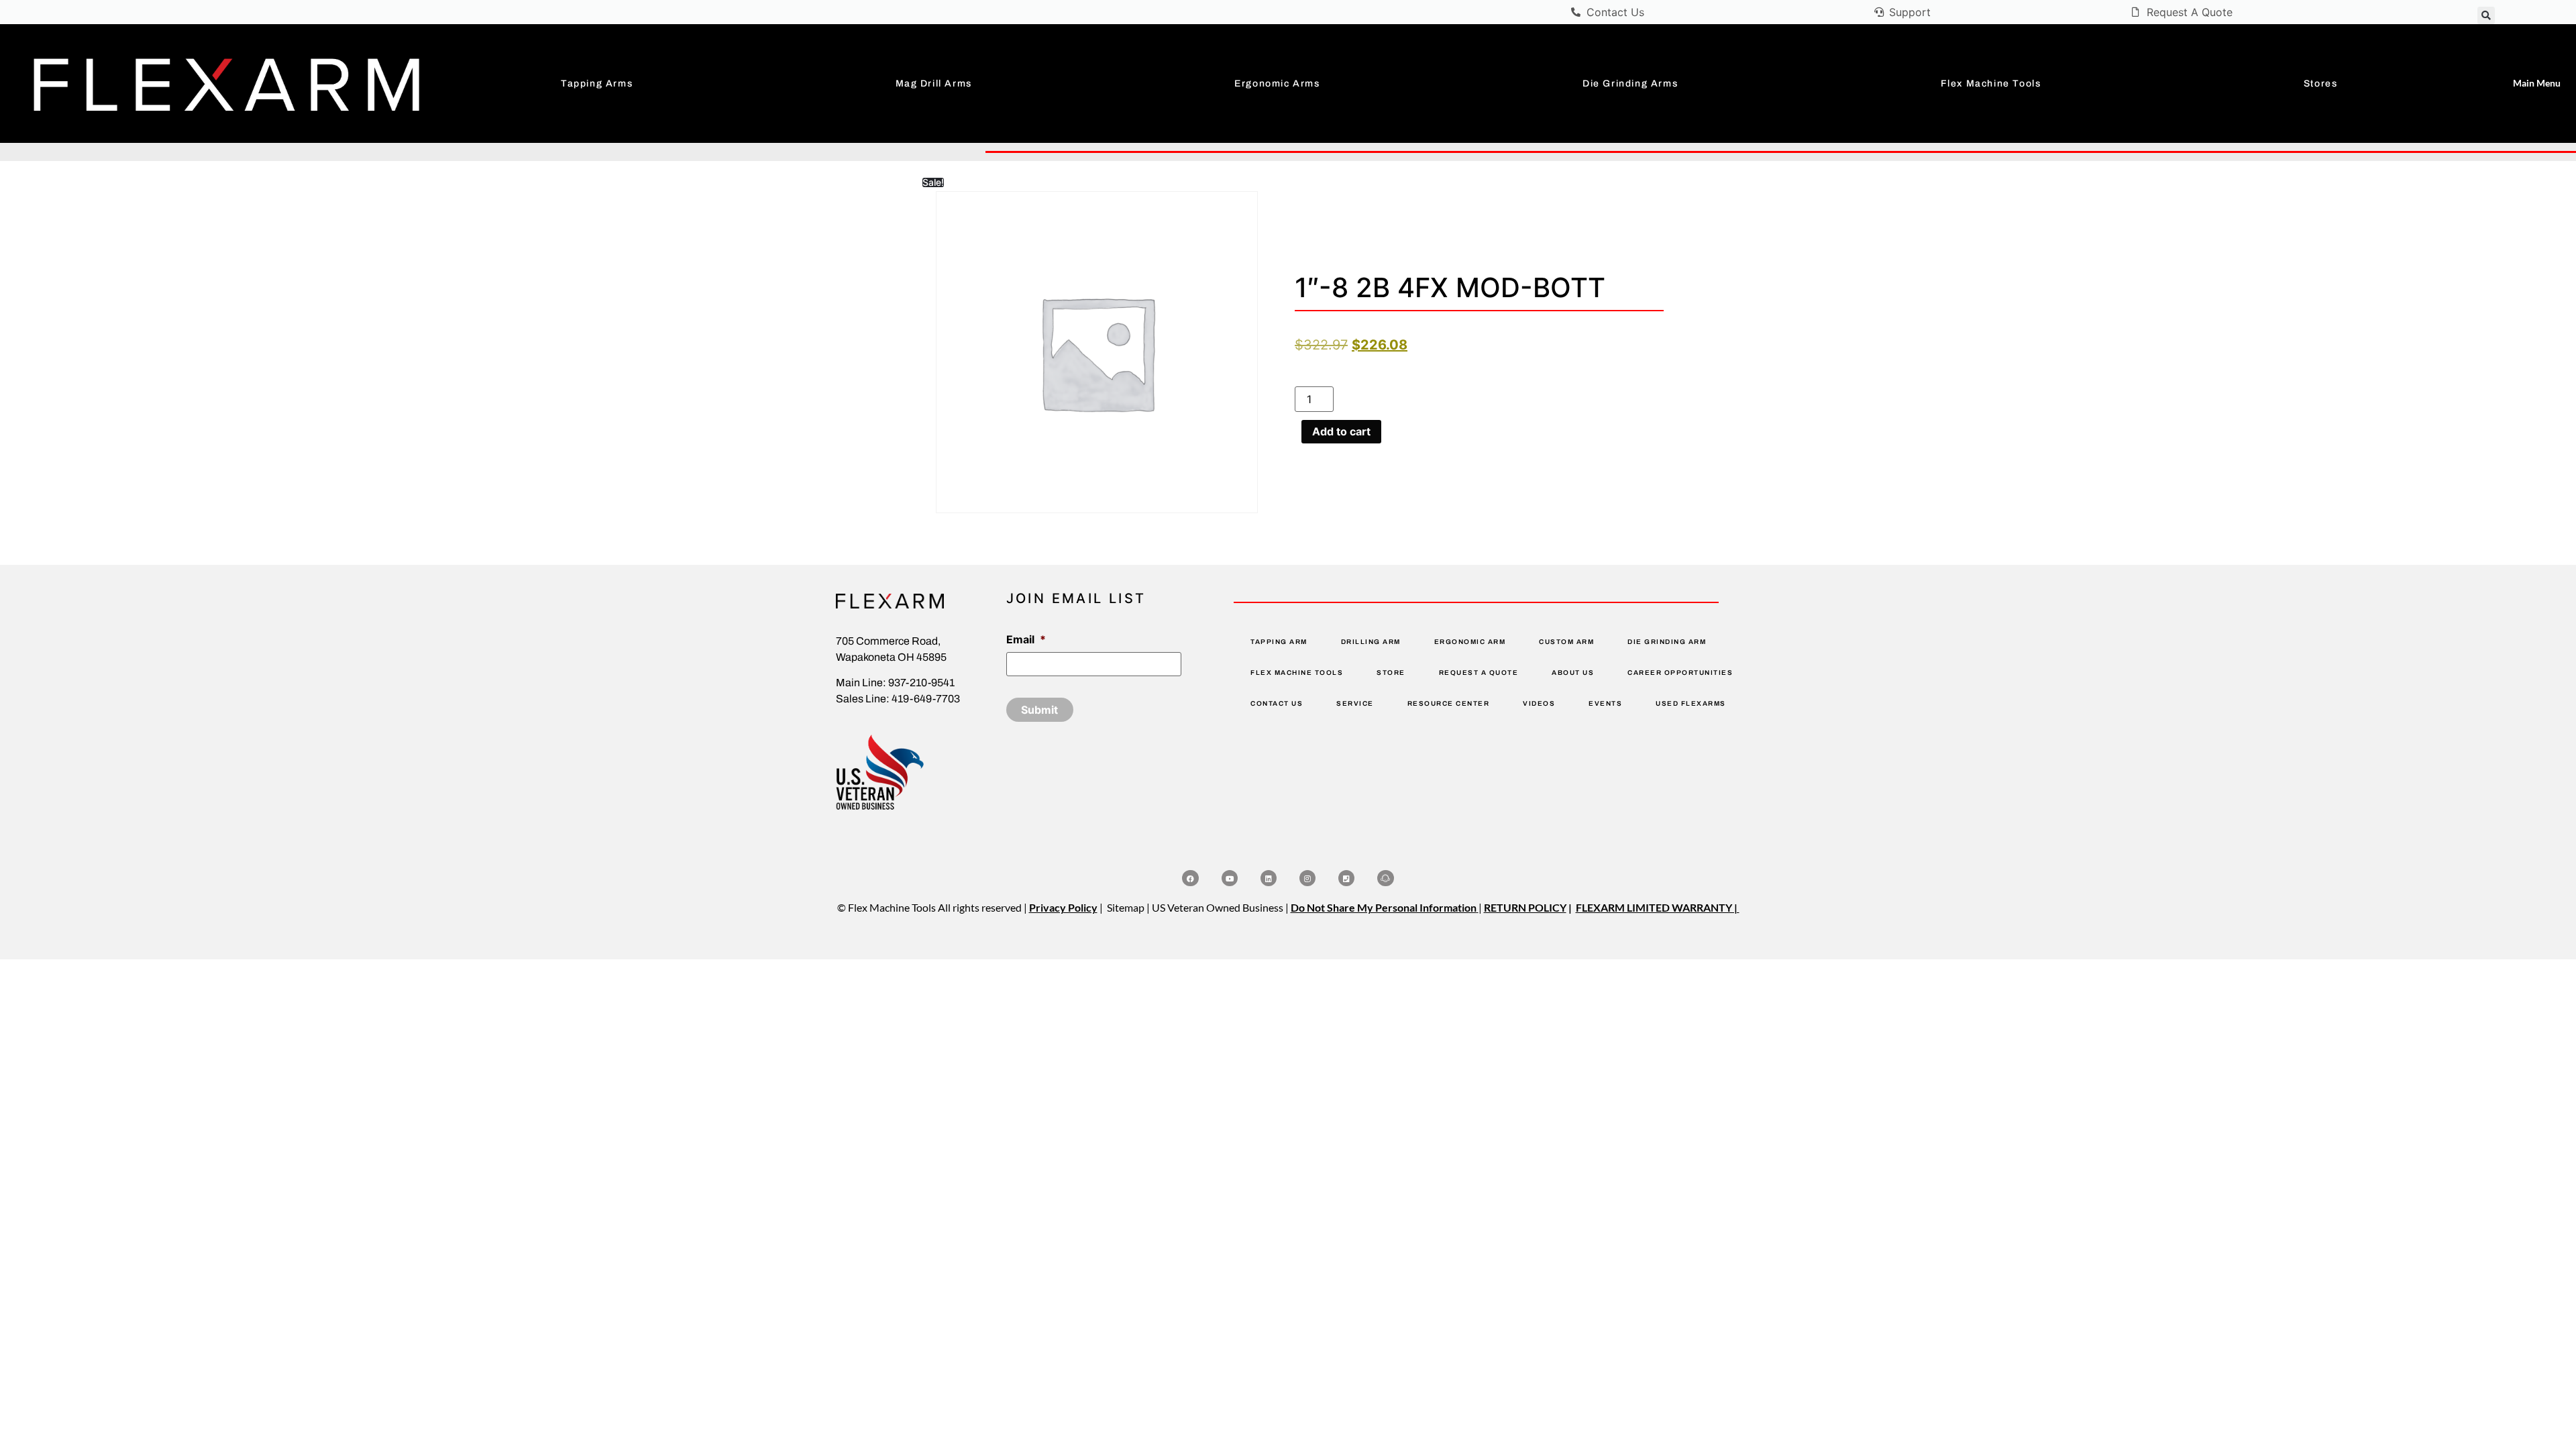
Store (1391, 673)
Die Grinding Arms (1630, 84)
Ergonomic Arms (1277, 84)
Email (1026, 639)
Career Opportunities (1680, 673)
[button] (2486, 15)
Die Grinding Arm (1667, 642)
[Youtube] (1230, 878)
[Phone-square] (1346, 878)
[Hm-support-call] (1385, 878)
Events (1605, 703)
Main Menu (2537, 83)
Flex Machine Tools (1991, 84)
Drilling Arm (1371, 642)
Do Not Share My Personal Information (1384, 907)
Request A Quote (1479, 673)
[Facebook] (1190, 878)
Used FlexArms (1691, 703)
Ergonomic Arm (1470, 642)
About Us (1573, 673)
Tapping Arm (1279, 642)
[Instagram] (1307, 878)
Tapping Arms (597, 84)
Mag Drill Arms (934, 84)
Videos (1539, 703)
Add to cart (1341, 431)
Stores (2321, 84)
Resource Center (1449, 703)
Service (1355, 703)
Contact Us (1277, 703)
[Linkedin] (1269, 878)
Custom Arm (1566, 642)
